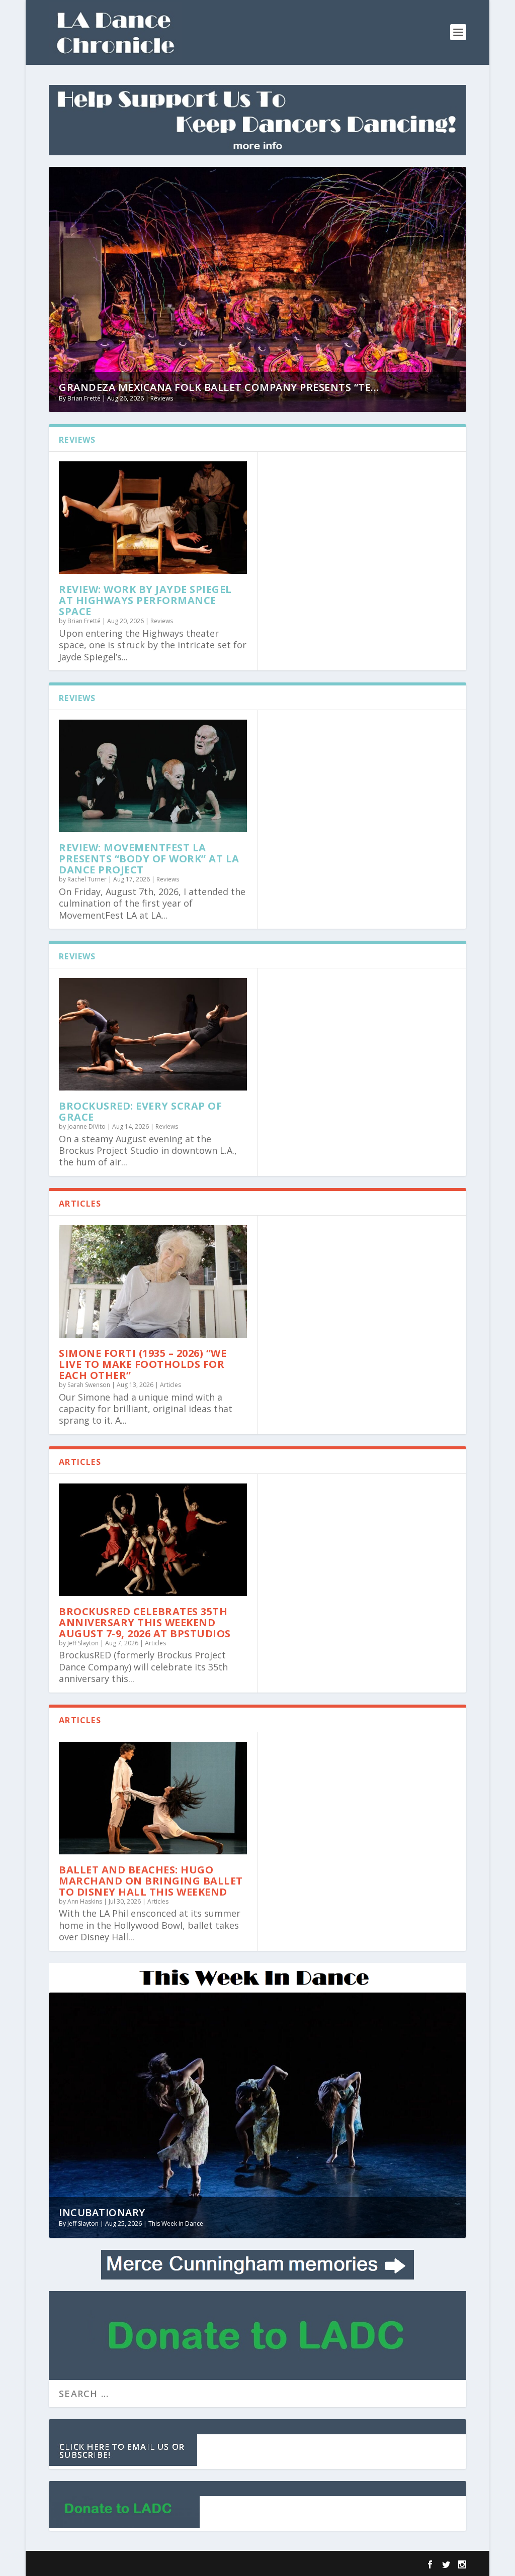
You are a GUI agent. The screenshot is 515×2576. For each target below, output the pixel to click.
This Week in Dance (176, 2223)
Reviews (162, 398)
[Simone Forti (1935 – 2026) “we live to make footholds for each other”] (153, 1281)
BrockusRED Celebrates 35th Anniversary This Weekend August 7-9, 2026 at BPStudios (145, 1622)
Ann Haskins (85, 1901)
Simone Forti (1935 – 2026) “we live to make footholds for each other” (143, 1364)
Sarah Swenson (89, 1385)
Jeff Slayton (83, 1643)
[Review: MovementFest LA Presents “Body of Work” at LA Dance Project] (153, 776)
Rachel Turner (87, 879)
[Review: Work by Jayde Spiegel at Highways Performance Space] (153, 518)
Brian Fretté (84, 398)
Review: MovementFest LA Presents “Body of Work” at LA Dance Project (149, 859)
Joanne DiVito (87, 1126)
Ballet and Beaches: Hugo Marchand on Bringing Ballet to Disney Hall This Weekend (151, 1881)
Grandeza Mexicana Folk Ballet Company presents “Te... (219, 387)
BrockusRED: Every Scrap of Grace (140, 1111)
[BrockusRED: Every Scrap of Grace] (153, 1034)
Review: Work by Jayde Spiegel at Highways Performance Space (145, 600)
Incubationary (102, 2212)
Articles (170, 1385)
